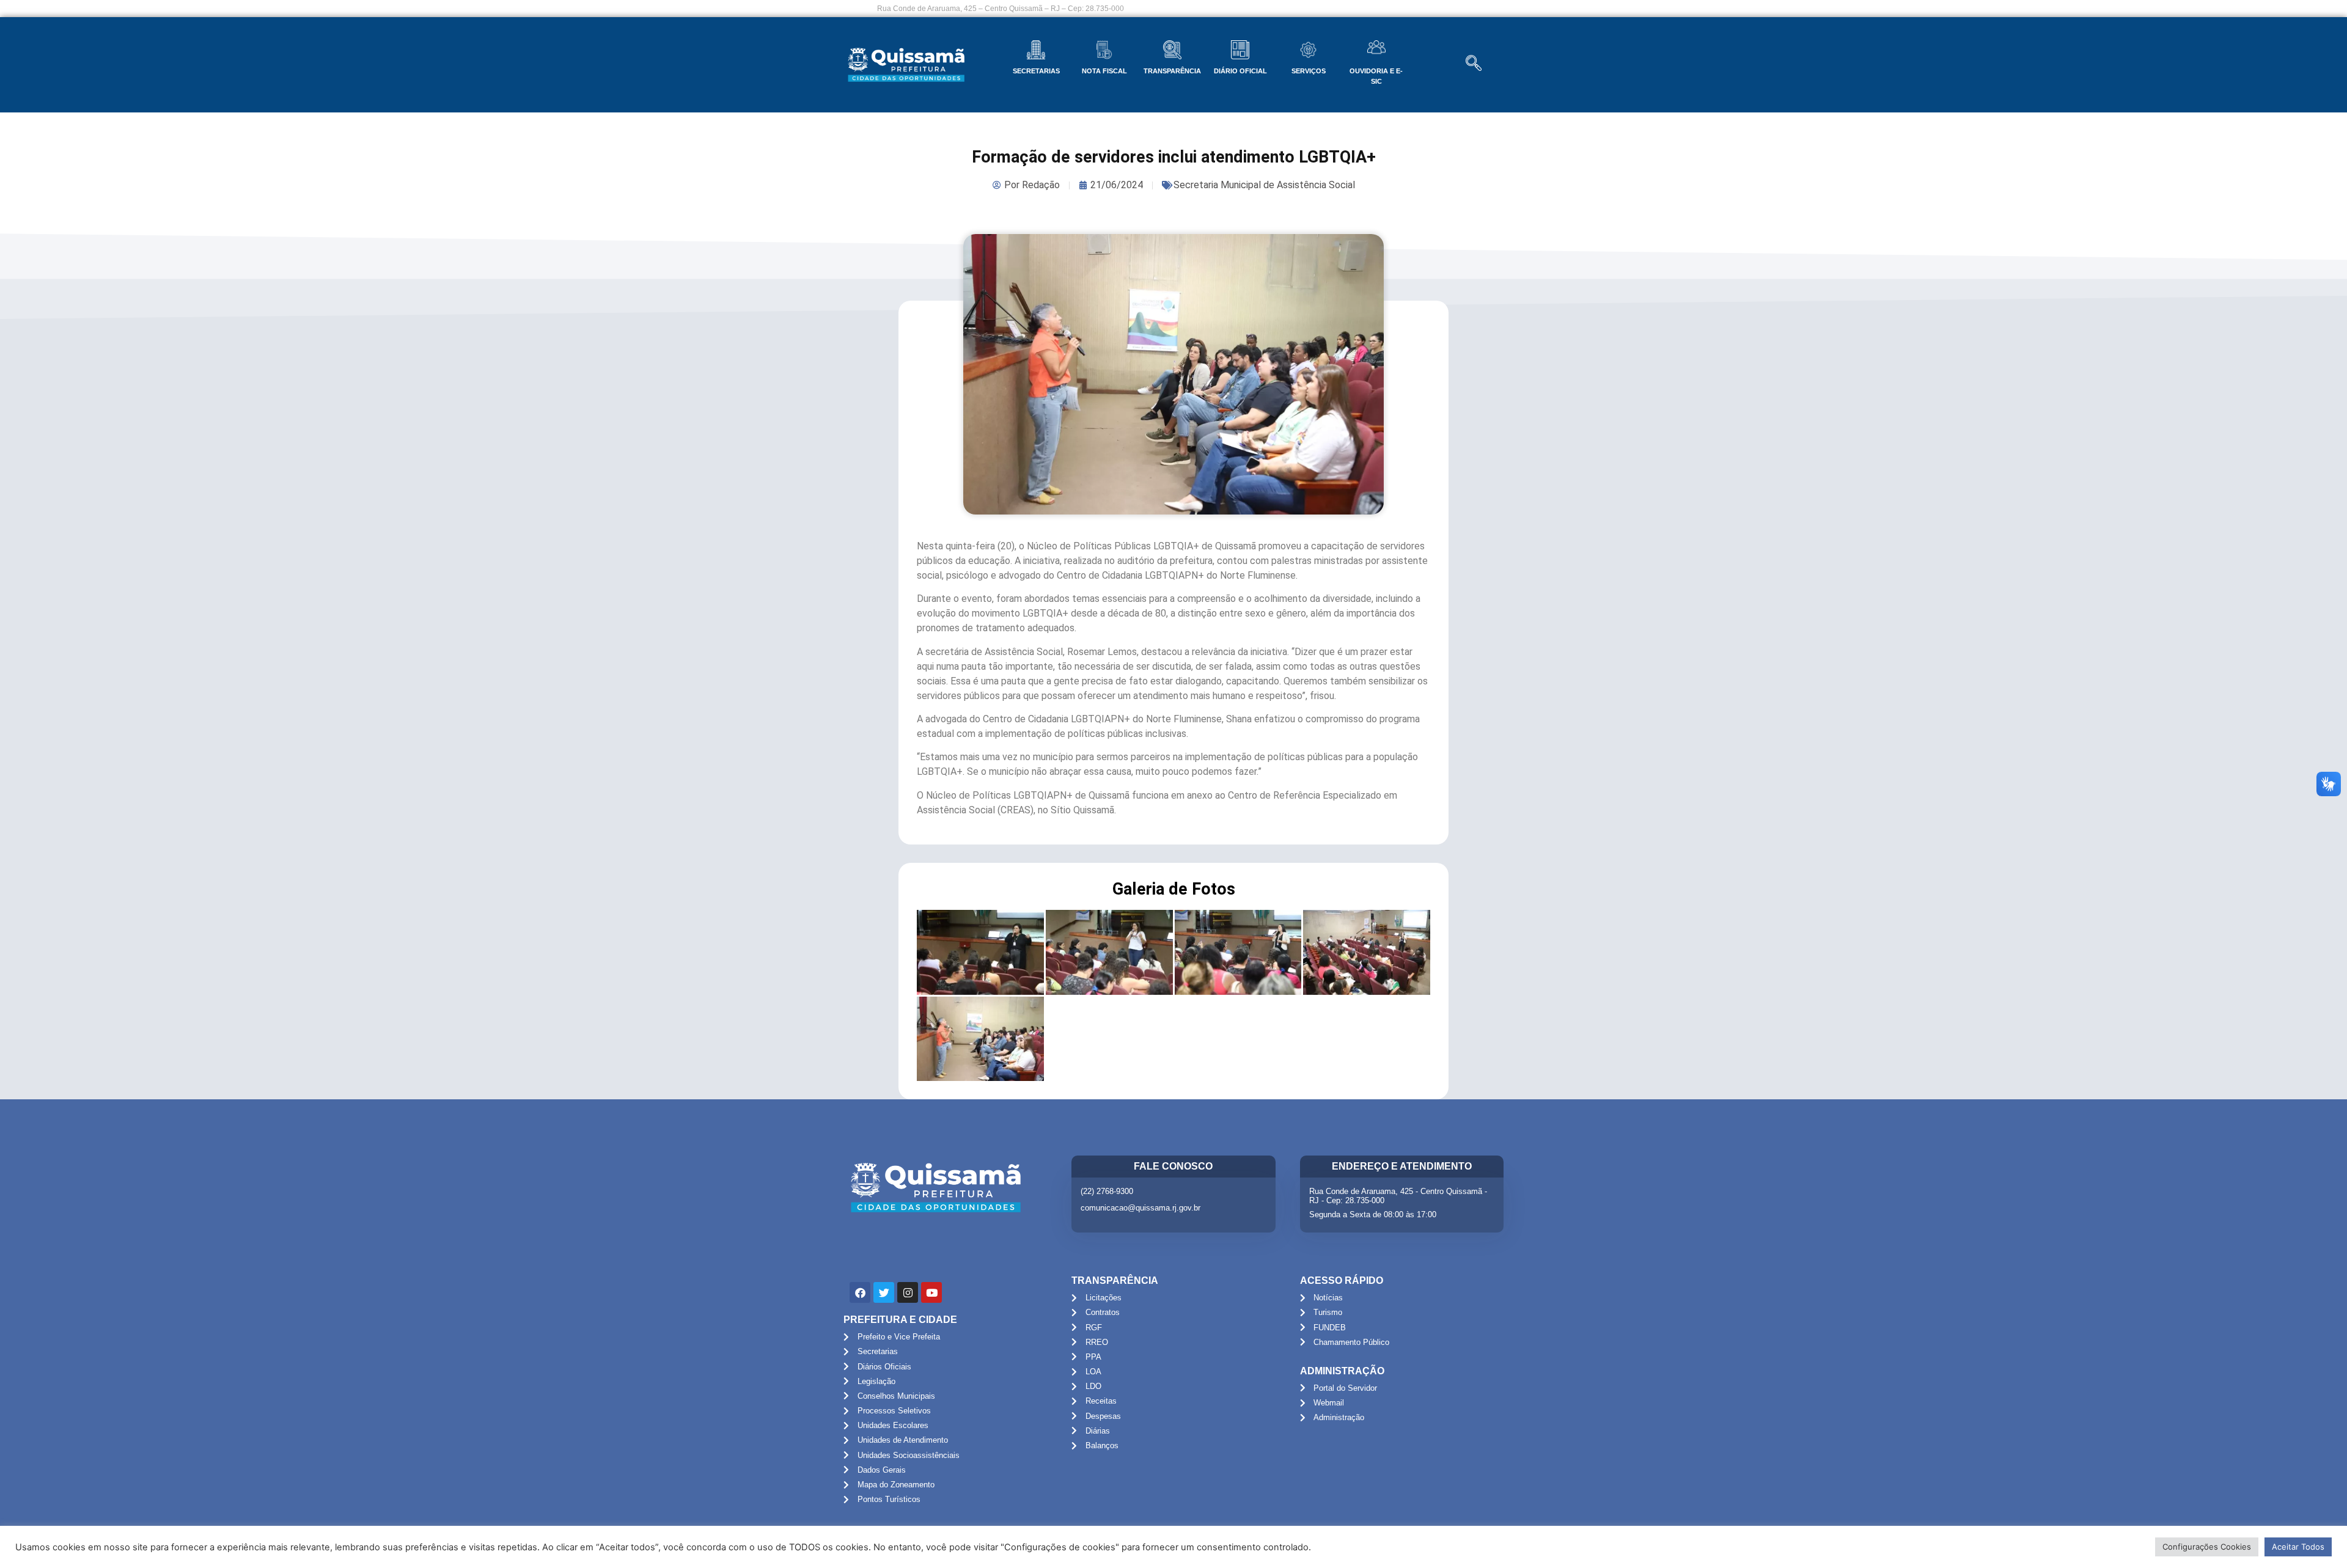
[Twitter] (884, 1292)
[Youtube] (931, 1292)
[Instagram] (908, 1292)
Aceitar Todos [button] (2298, 1547)
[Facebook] (860, 1292)
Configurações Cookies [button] (2207, 1547)
